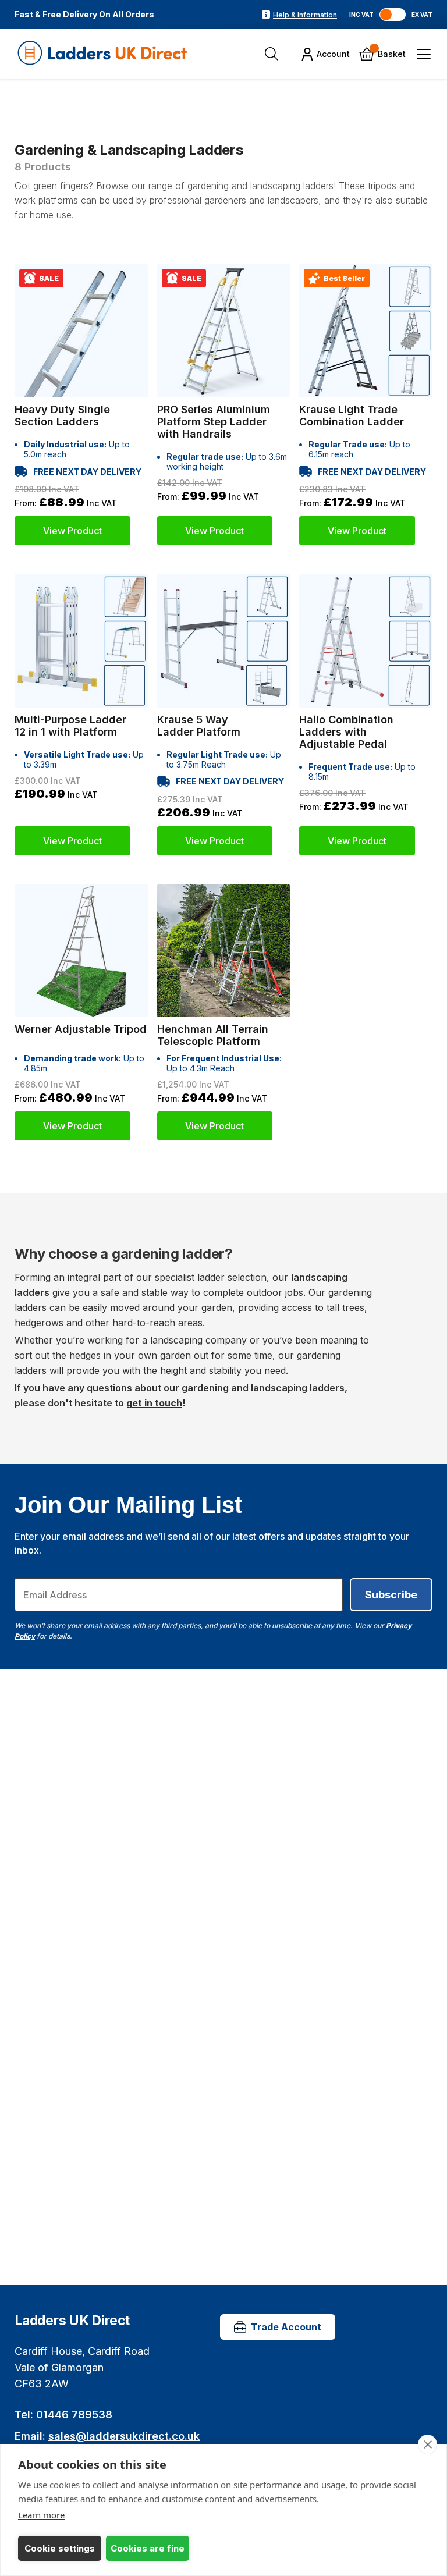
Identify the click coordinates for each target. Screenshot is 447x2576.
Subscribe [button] (391, 1595)
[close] (428, 2444)
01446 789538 (74, 2415)
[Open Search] (272, 54)
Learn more (41, 2515)
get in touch (154, 1403)
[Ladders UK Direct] (103, 54)
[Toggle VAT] (393, 15)
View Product (72, 531)
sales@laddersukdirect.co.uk (124, 2436)
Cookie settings (60, 2548)
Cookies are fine (148, 2548)
